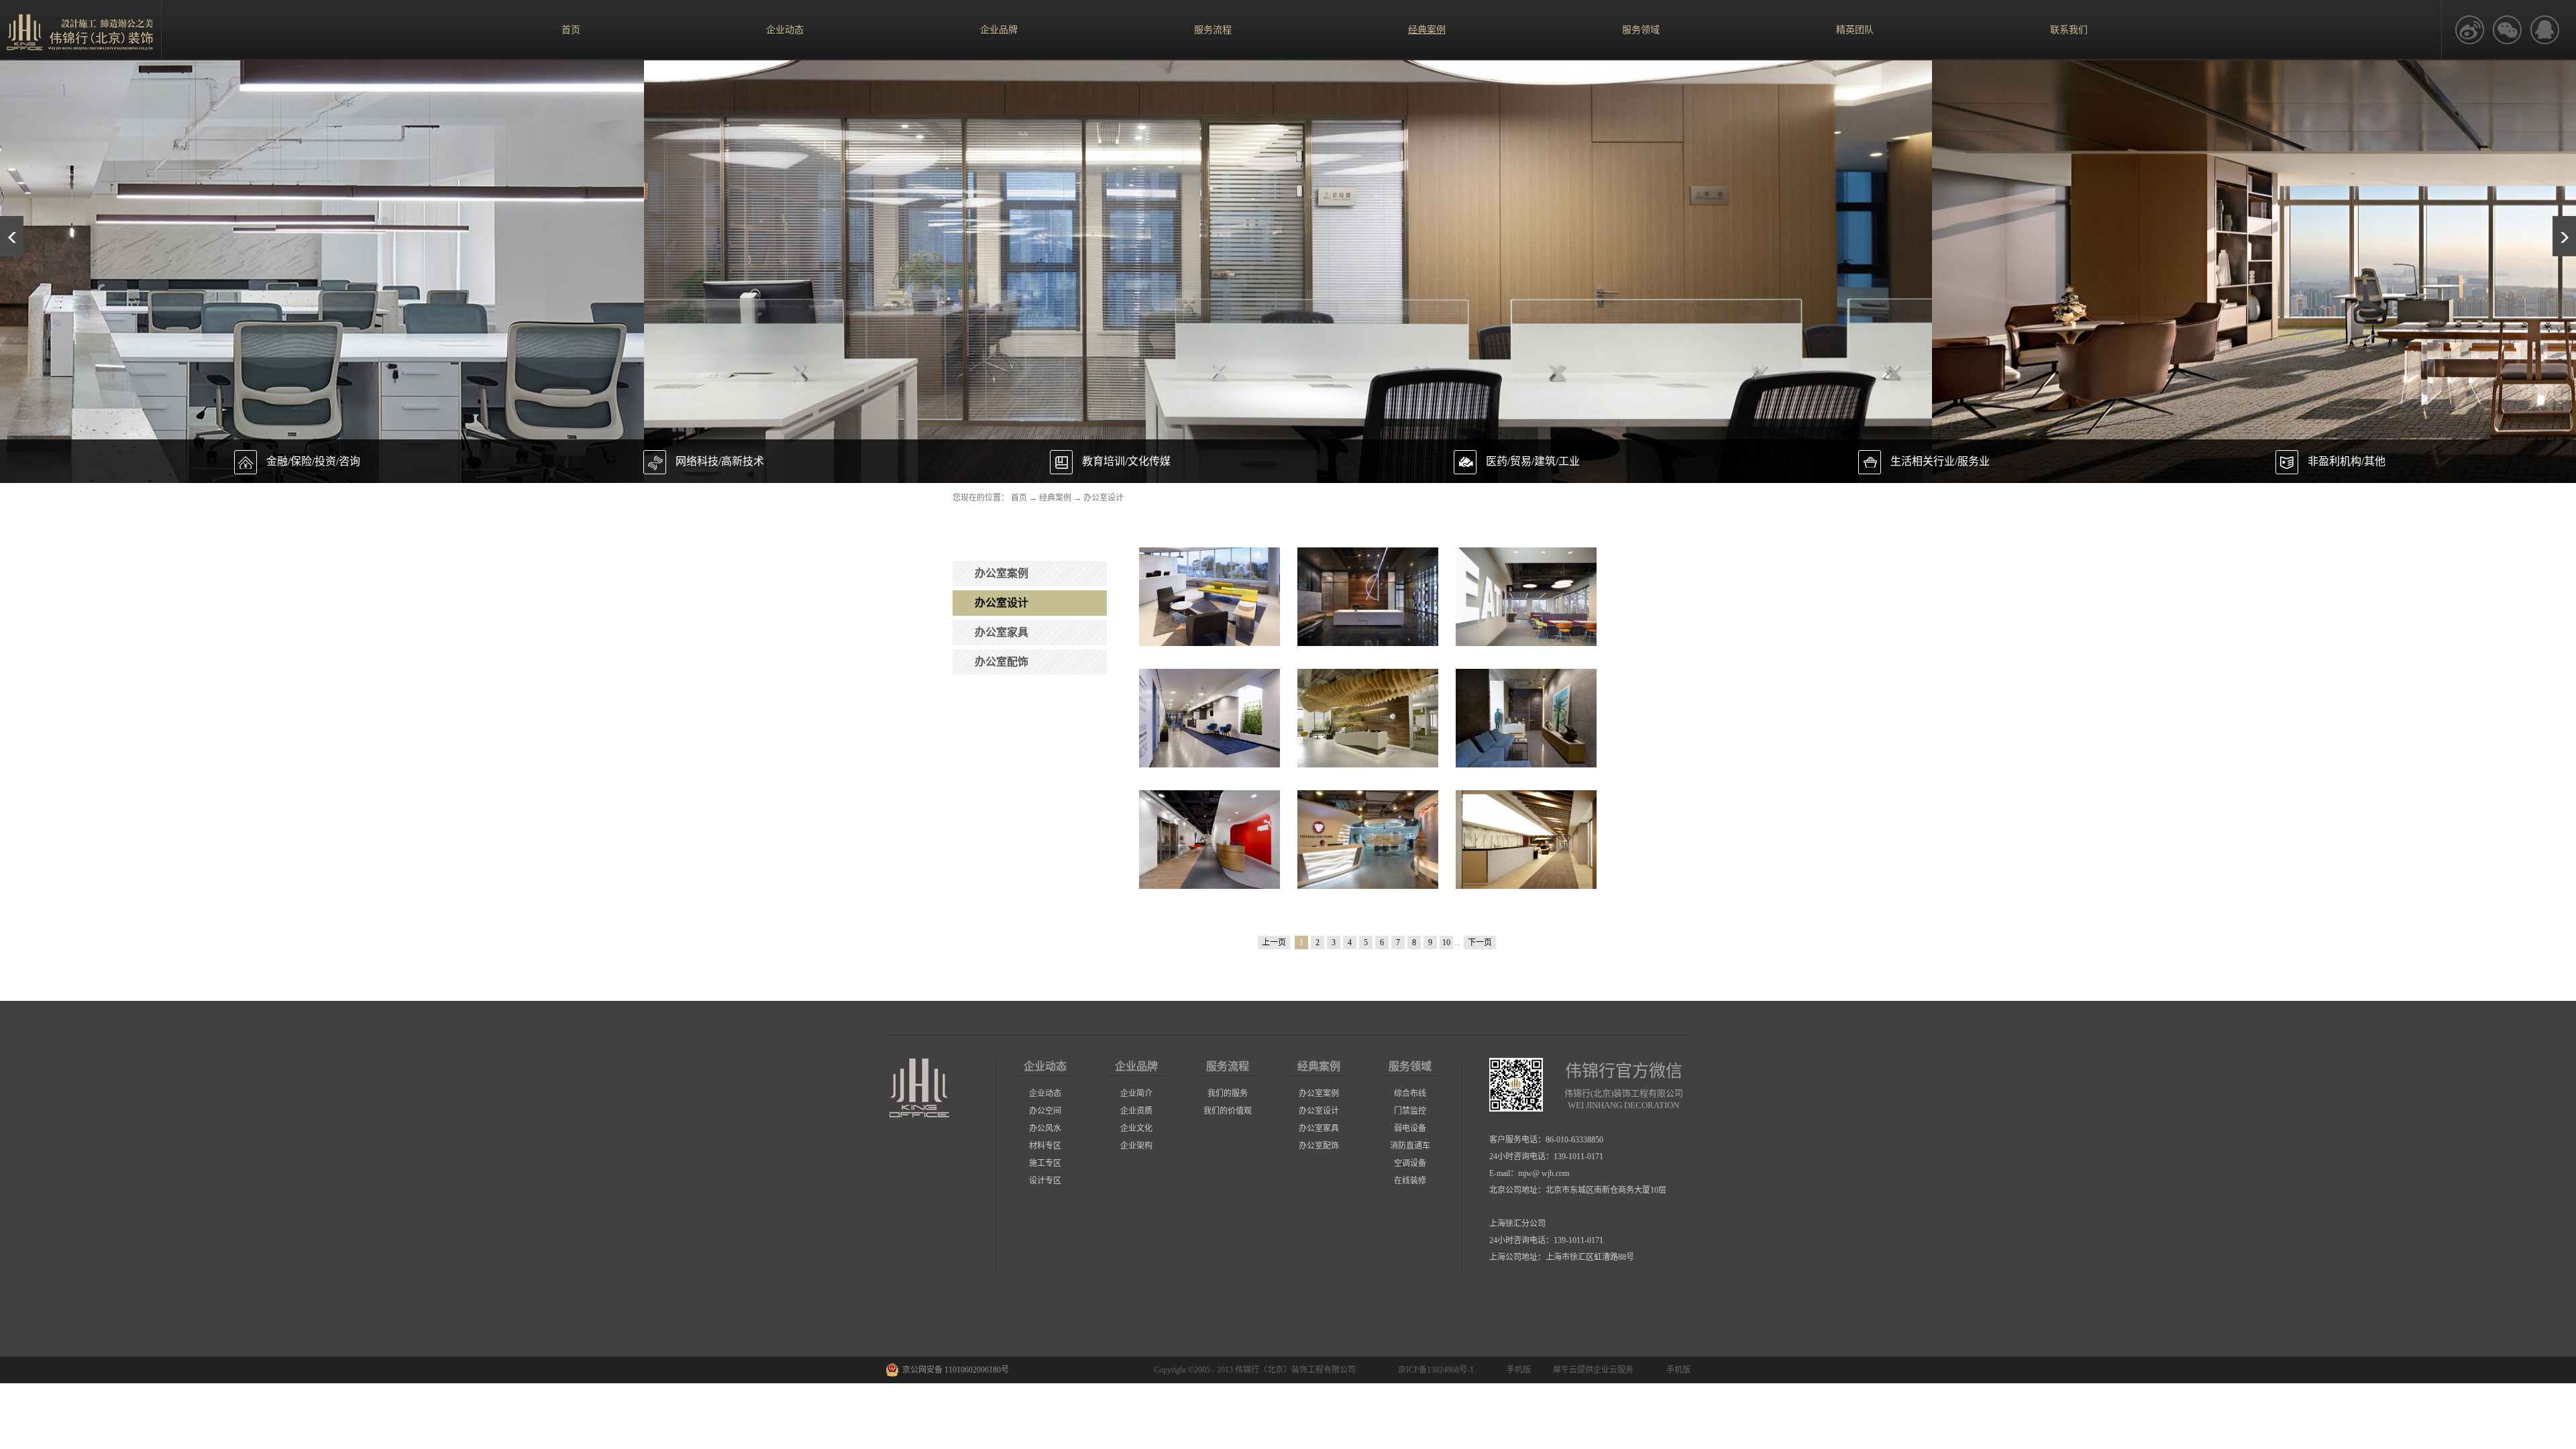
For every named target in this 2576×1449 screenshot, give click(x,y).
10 (1446, 943)
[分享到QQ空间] (2544, 30)
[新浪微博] (2469, 30)
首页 (571, 30)
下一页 (1480, 943)
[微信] (2507, 30)
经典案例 (1055, 498)
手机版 (1517, 1370)
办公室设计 (1104, 498)
